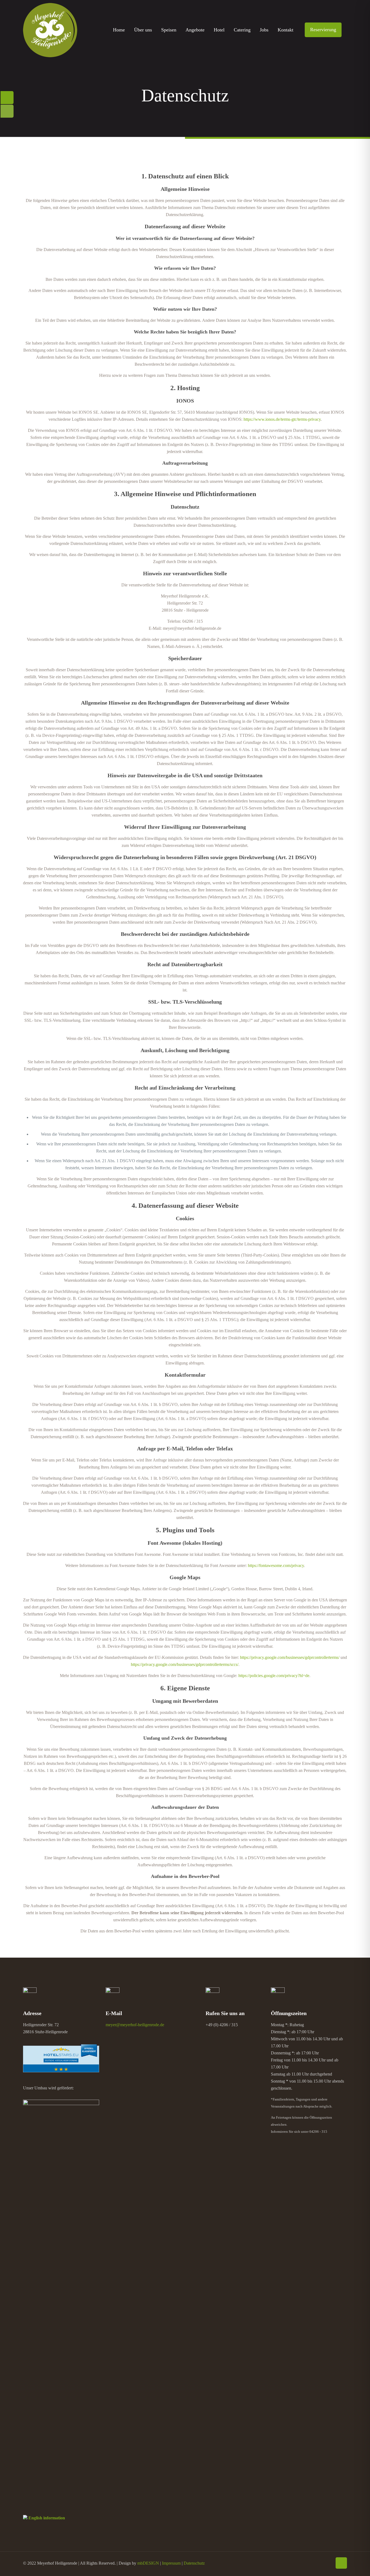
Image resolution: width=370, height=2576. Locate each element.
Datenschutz (194, 2563)
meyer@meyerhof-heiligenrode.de (135, 2025)
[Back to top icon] (341, 2563)
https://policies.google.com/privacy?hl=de (274, 1676)
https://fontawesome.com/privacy (276, 1565)
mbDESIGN (148, 2563)
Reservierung (323, 30)
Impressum (171, 2563)
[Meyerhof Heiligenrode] (50, 30)
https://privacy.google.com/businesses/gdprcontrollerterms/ (290, 1657)
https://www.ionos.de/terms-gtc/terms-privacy (282, 419)
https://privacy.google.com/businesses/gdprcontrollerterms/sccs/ (185, 1664)
